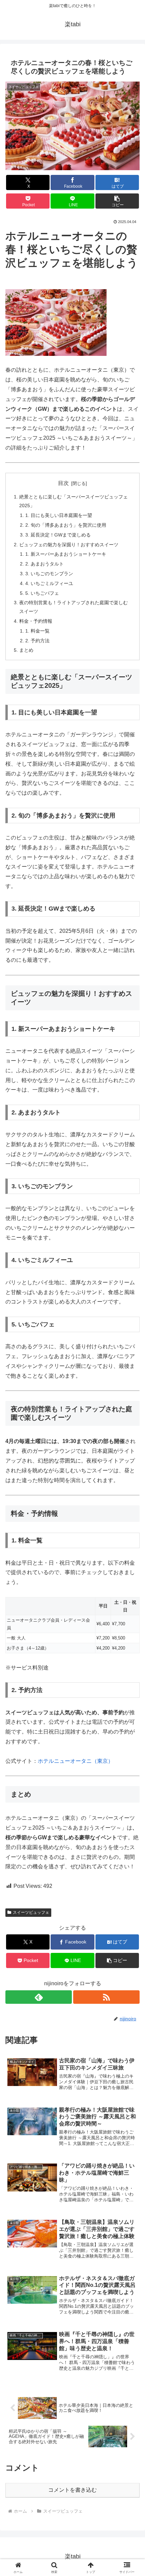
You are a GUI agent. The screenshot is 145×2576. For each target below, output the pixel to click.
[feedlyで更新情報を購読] (39, 1997)
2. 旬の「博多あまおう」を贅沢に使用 (66, 525)
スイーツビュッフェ (31, 1912)
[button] (117, 201)
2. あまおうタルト (45, 564)
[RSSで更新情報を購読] (106, 1997)
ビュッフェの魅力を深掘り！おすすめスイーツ (69, 545)
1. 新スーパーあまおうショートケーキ (66, 554)
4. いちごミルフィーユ (49, 583)
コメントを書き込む (72, 2490)
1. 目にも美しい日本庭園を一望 (59, 515)
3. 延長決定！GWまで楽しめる (58, 535)
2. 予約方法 (37, 641)
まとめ (26, 650)
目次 (63, 483)
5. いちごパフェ (42, 593)
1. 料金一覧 (37, 631)
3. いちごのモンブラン (49, 574)
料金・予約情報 (36, 621)
